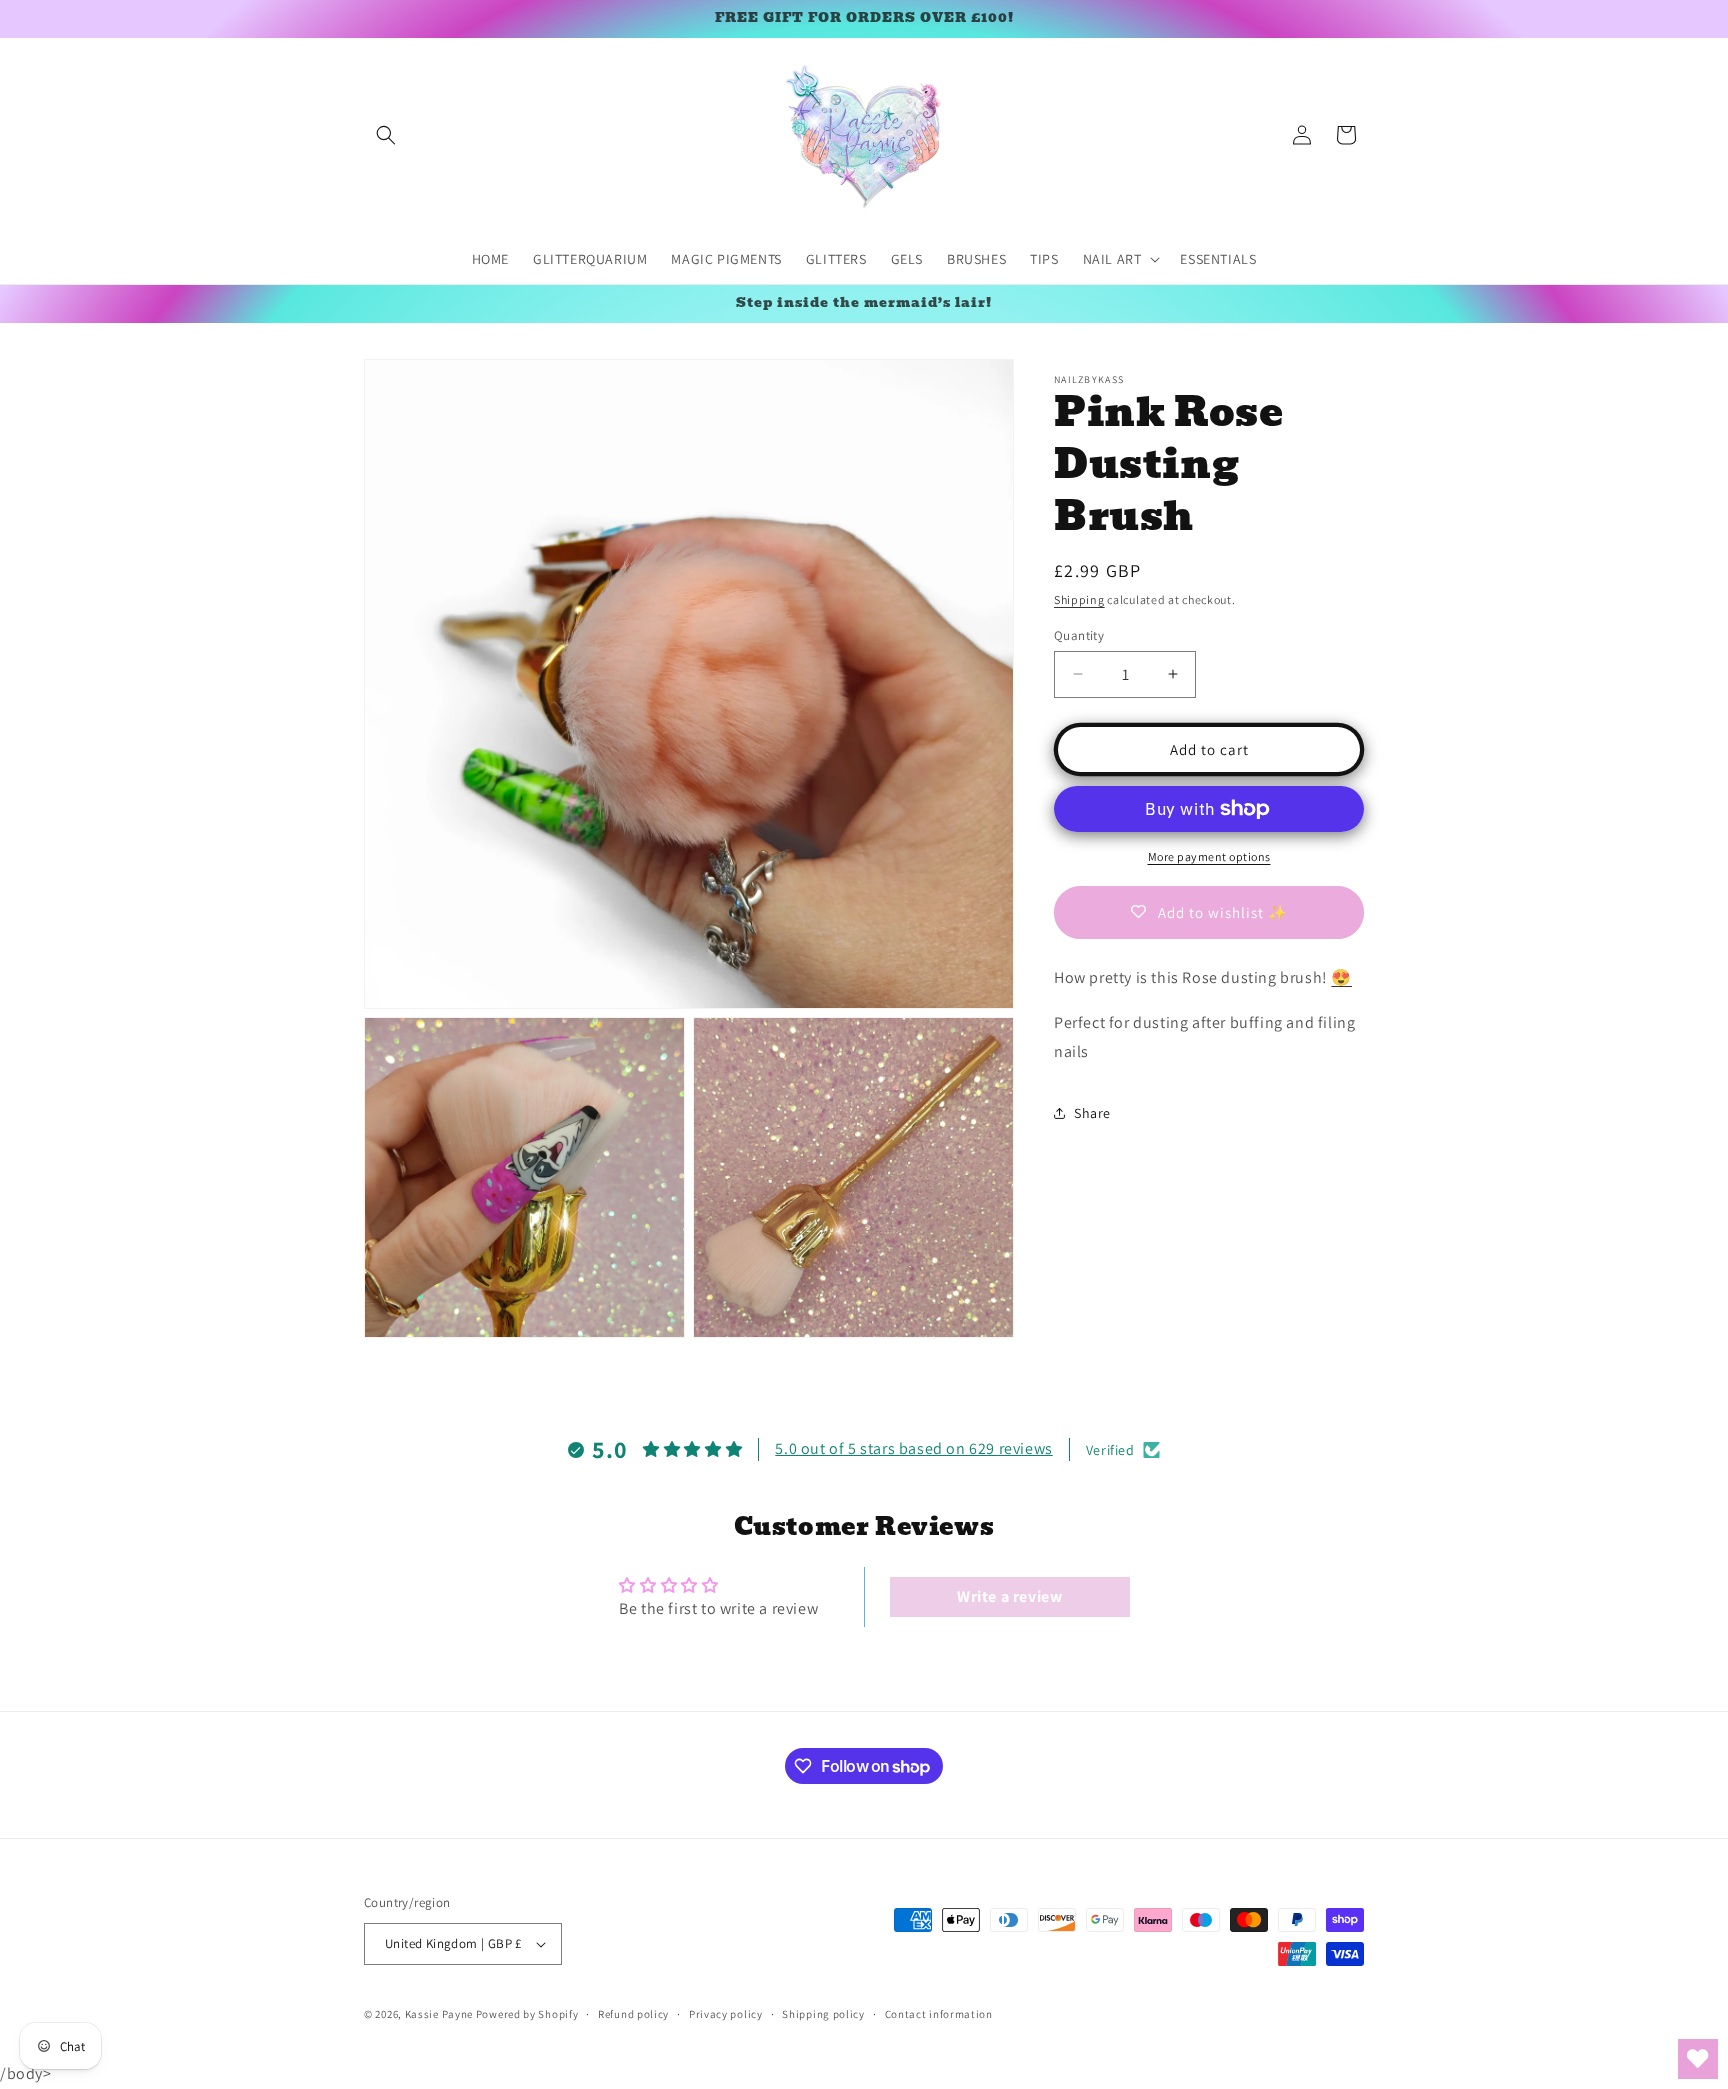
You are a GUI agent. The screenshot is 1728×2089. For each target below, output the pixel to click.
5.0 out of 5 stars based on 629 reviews (913, 1449)
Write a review (1009, 1596)
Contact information (939, 2014)
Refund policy (633, 2014)
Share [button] (1092, 1112)
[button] (386, 135)
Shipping (1079, 599)
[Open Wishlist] (1698, 2059)
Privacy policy (726, 2014)
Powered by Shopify (527, 2014)
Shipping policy (823, 2014)
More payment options (1209, 856)
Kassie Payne (440, 2014)
